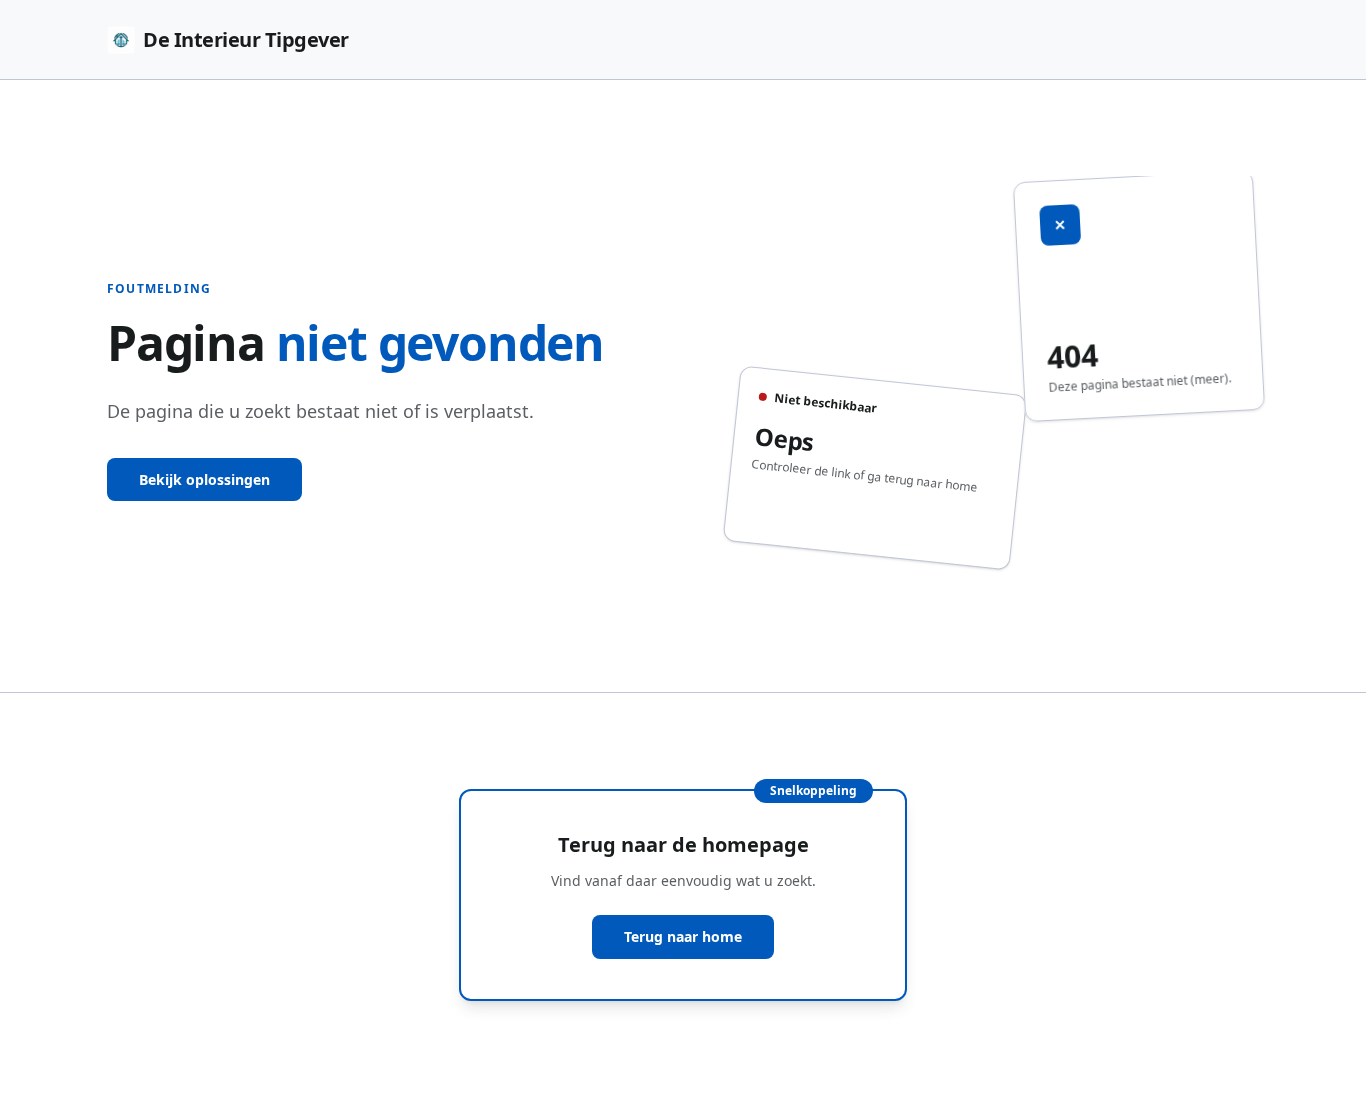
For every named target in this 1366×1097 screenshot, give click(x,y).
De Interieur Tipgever (246, 39)
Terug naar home (683, 936)
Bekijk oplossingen (204, 479)
